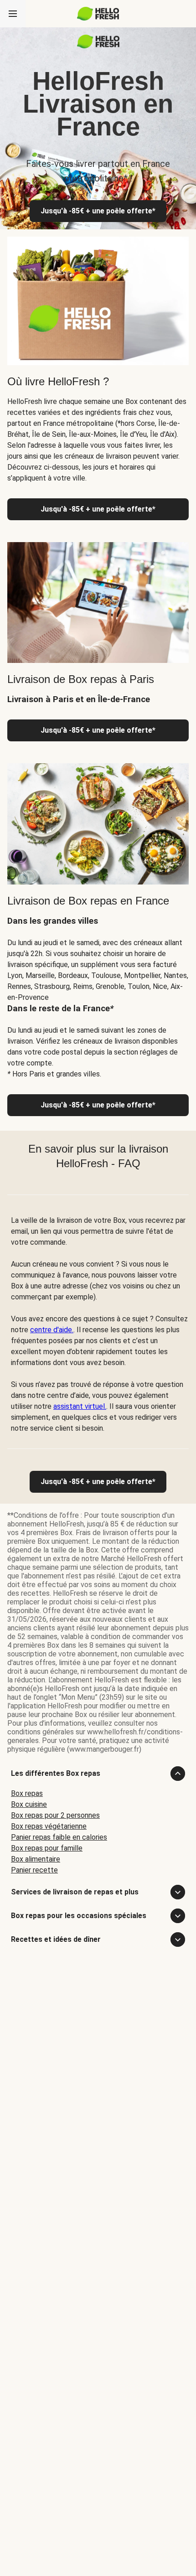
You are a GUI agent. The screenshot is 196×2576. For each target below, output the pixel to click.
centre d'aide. (52, 1330)
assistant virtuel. (80, 1406)
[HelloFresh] (98, 14)
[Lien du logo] (98, 46)
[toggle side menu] (13, 14)
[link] (98, 1482)
